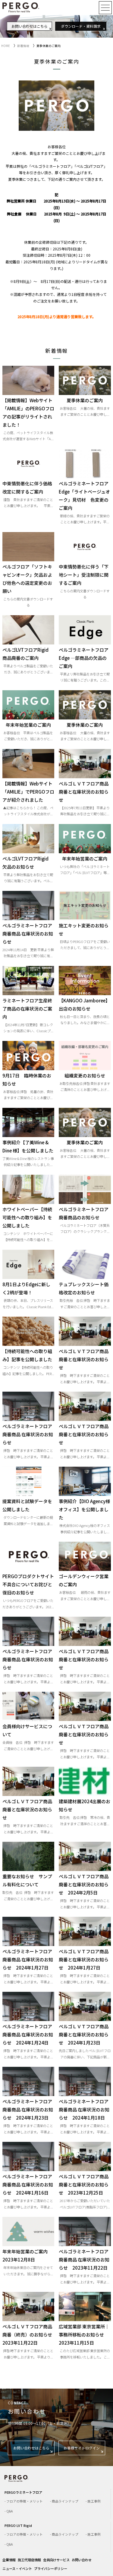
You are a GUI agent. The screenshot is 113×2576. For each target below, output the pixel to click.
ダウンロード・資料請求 (81, 26)
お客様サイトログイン (82, 2448)
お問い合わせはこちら (30, 26)
